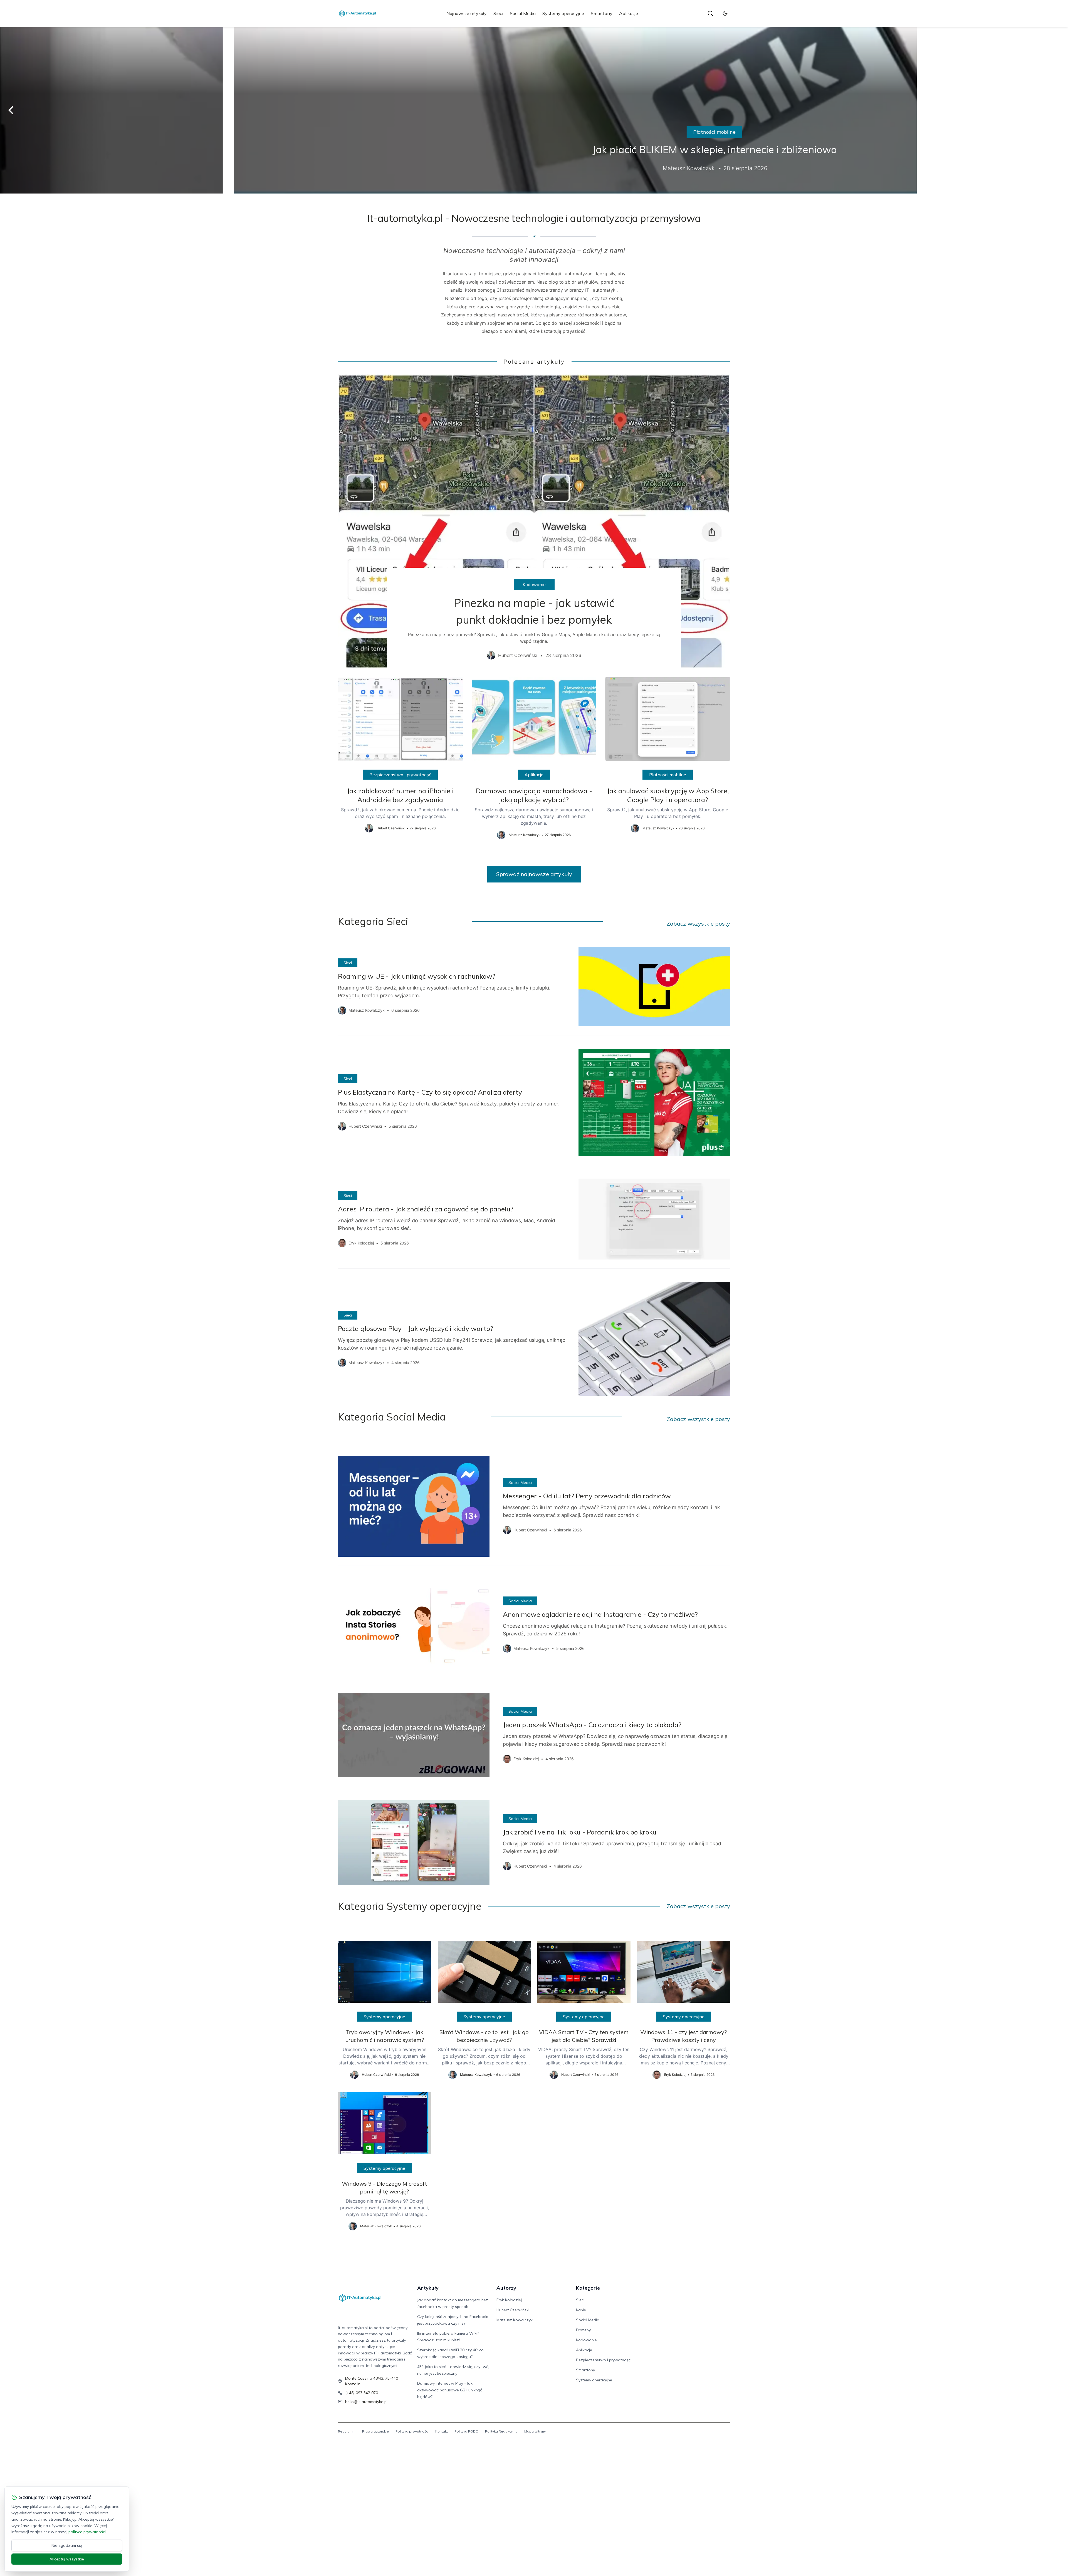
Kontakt (442, 2431)
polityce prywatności (87, 2532)
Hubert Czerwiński (513, 2310)
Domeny (583, 2330)
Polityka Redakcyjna (501, 2431)
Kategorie (588, 2288)
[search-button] (710, 13)
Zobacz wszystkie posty (698, 923)
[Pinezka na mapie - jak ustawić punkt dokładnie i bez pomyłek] (534, 522)
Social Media (523, 13)
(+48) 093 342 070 (362, 2393)
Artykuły (428, 2288)
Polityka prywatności (412, 2431)
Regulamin (347, 2431)
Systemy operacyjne (563, 13)
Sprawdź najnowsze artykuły (534, 874)
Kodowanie (534, 584)
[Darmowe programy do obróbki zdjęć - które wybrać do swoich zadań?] (534, 110)
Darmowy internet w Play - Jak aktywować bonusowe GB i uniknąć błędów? (450, 2390)
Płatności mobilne (668, 775)
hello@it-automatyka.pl (366, 2402)
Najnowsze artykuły (467, 13)
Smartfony (602, 13)
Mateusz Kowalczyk (515, 2320)
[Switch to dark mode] (725, 13)
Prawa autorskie (375, 2431)
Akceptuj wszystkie (67, 2559)
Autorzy (506, 2288)
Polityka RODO (466, 2431)
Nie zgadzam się (67, 2545)
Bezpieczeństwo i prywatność (400, 775)
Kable (581, 2310)
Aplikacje (629, 13)
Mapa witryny (535, 2431)
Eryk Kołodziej (509, 2300)
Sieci (498, 13)
